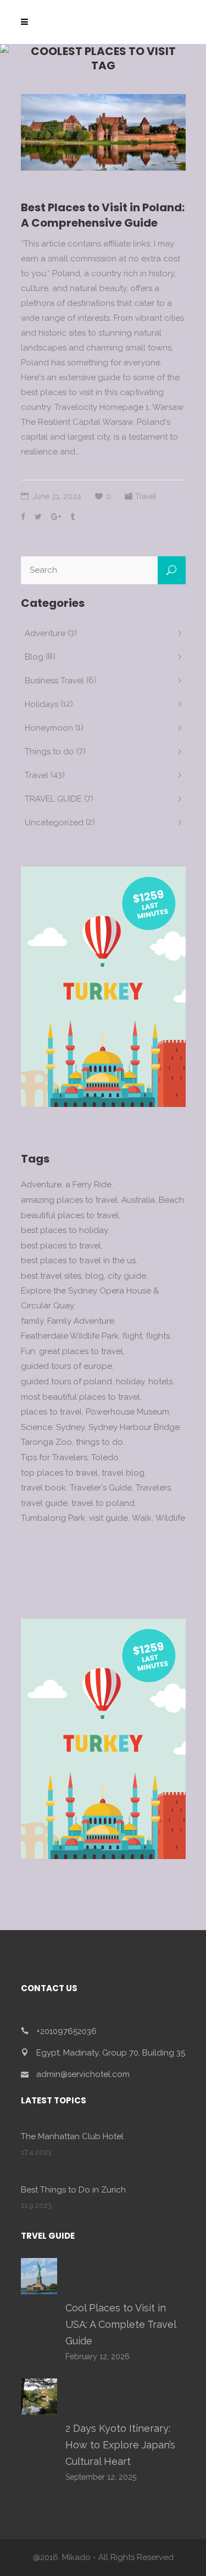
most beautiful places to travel (80, 1397)
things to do (99, 1442)
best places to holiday (64, 1230)
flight (132, 1336)
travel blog (123, 1473)
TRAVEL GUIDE (53, 799)
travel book (43, 1488)
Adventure (45, 633)
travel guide (44, 1503)
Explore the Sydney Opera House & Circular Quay (90, 1298)
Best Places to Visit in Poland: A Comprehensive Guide (103, 215)
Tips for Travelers (54, 1457)
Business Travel (54, 681)
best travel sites (51, 1276)
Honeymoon (49, 728)
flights (158, 1336)
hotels (160, 1382)
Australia (138, 1200)
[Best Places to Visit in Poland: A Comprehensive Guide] (103, 132)
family (32, 1321)
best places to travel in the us (78, 1260)
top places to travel (59, 1473)
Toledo (105, 1457)
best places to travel (61, 1246)
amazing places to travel (69, 1200)
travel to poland (103, 1503)
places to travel (51, 1412)
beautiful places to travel (70, 1215)
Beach (171, 1200)
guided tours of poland (66, 1382)
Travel (146, 496)
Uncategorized (54, 823)
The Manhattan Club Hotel (72, 2136)
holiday (130, 1382)
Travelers (153, 1488)
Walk (142, 1518)
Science (37, 1427)
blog (94, 1276)
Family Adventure (81, 1321)
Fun (28, 1351)
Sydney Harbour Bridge (134, 1427)
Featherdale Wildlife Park (70, 1336)
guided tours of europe (66, 1366)
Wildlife (170, 1518)
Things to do (49, 752)
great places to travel (81, 1351)
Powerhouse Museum (127, 1412)
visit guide (108, 1518)
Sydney (70, 1427)
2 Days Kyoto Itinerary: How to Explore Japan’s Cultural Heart (120, 2445)
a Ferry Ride (88, 1185)
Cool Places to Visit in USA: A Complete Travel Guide (121, 2324)
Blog (34, 657)
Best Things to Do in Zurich (73, 2190)
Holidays (41, 704)
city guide (127, 1276)
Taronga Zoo (46, 1442)
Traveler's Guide (101, 1488)
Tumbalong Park (53, 1518)
